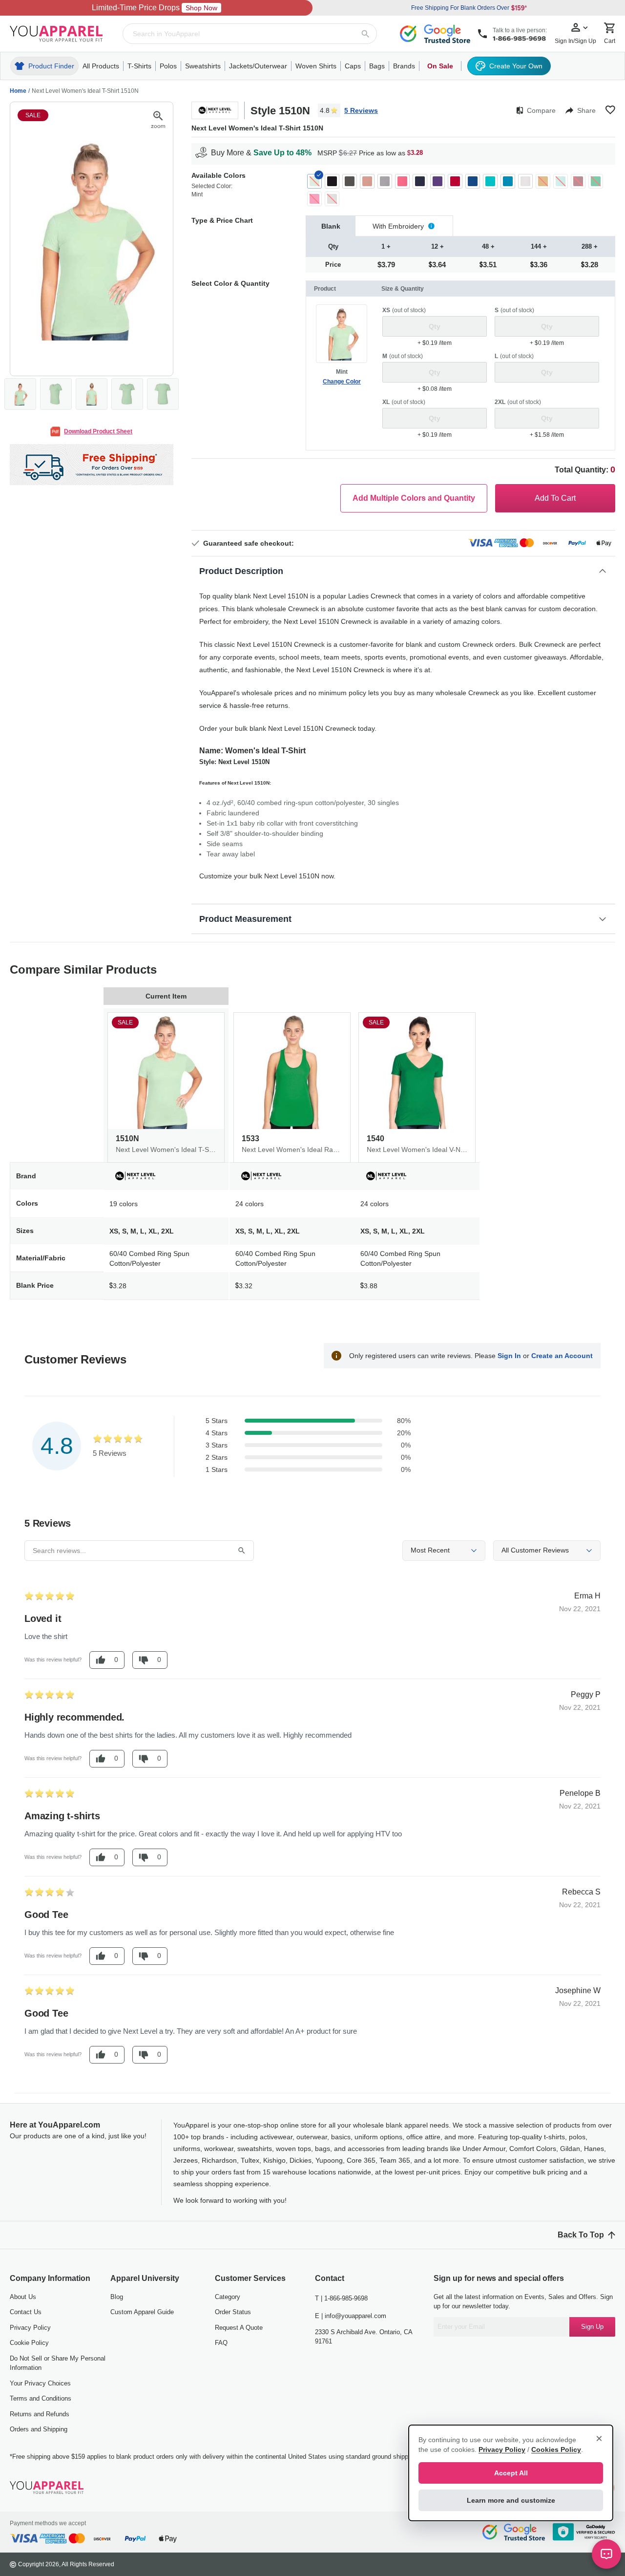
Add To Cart (555, 498)
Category (228, 2297)
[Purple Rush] (437, 181)
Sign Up (592, 2327)
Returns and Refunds (40, 2414)
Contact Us (26, 2312)
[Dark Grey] (350, 181)
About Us (23, 2297)
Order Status (233, 2312)
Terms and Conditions (41, 2398)
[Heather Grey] (385, 181)
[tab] (331, 226)
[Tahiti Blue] (490, 181)
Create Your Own (516, 66)
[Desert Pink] (367, 181)
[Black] (332, 181)
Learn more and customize (511, 2500)
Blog (117, 2297)
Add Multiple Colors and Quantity (414, 498)
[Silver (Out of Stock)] (332, 199)
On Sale (440, 66)
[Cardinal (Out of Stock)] (578, 181)
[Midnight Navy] (420, 181)
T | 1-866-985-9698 (341, 2298)
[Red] (455, 181)
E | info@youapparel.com (351, 2316)
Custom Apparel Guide (142, 2312)
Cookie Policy (29, 2343)
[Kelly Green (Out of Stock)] (596, 181)
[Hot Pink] (402, 181)
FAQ (221, 2343)
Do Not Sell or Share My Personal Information (58, 2363)
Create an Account (562, 1356)
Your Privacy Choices (40, 2383)
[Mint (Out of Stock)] (314, 181)
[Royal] (473, 181)
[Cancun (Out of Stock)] (561, 181)
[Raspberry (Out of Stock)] (314, 199)
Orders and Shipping (39, 2429)
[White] (525, 181)
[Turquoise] (508, 181)
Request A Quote (239, 2328)
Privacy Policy (30, 2328)
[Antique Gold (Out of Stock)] (543, 181)
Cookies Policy (556, 2449)
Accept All (511, 2473)
